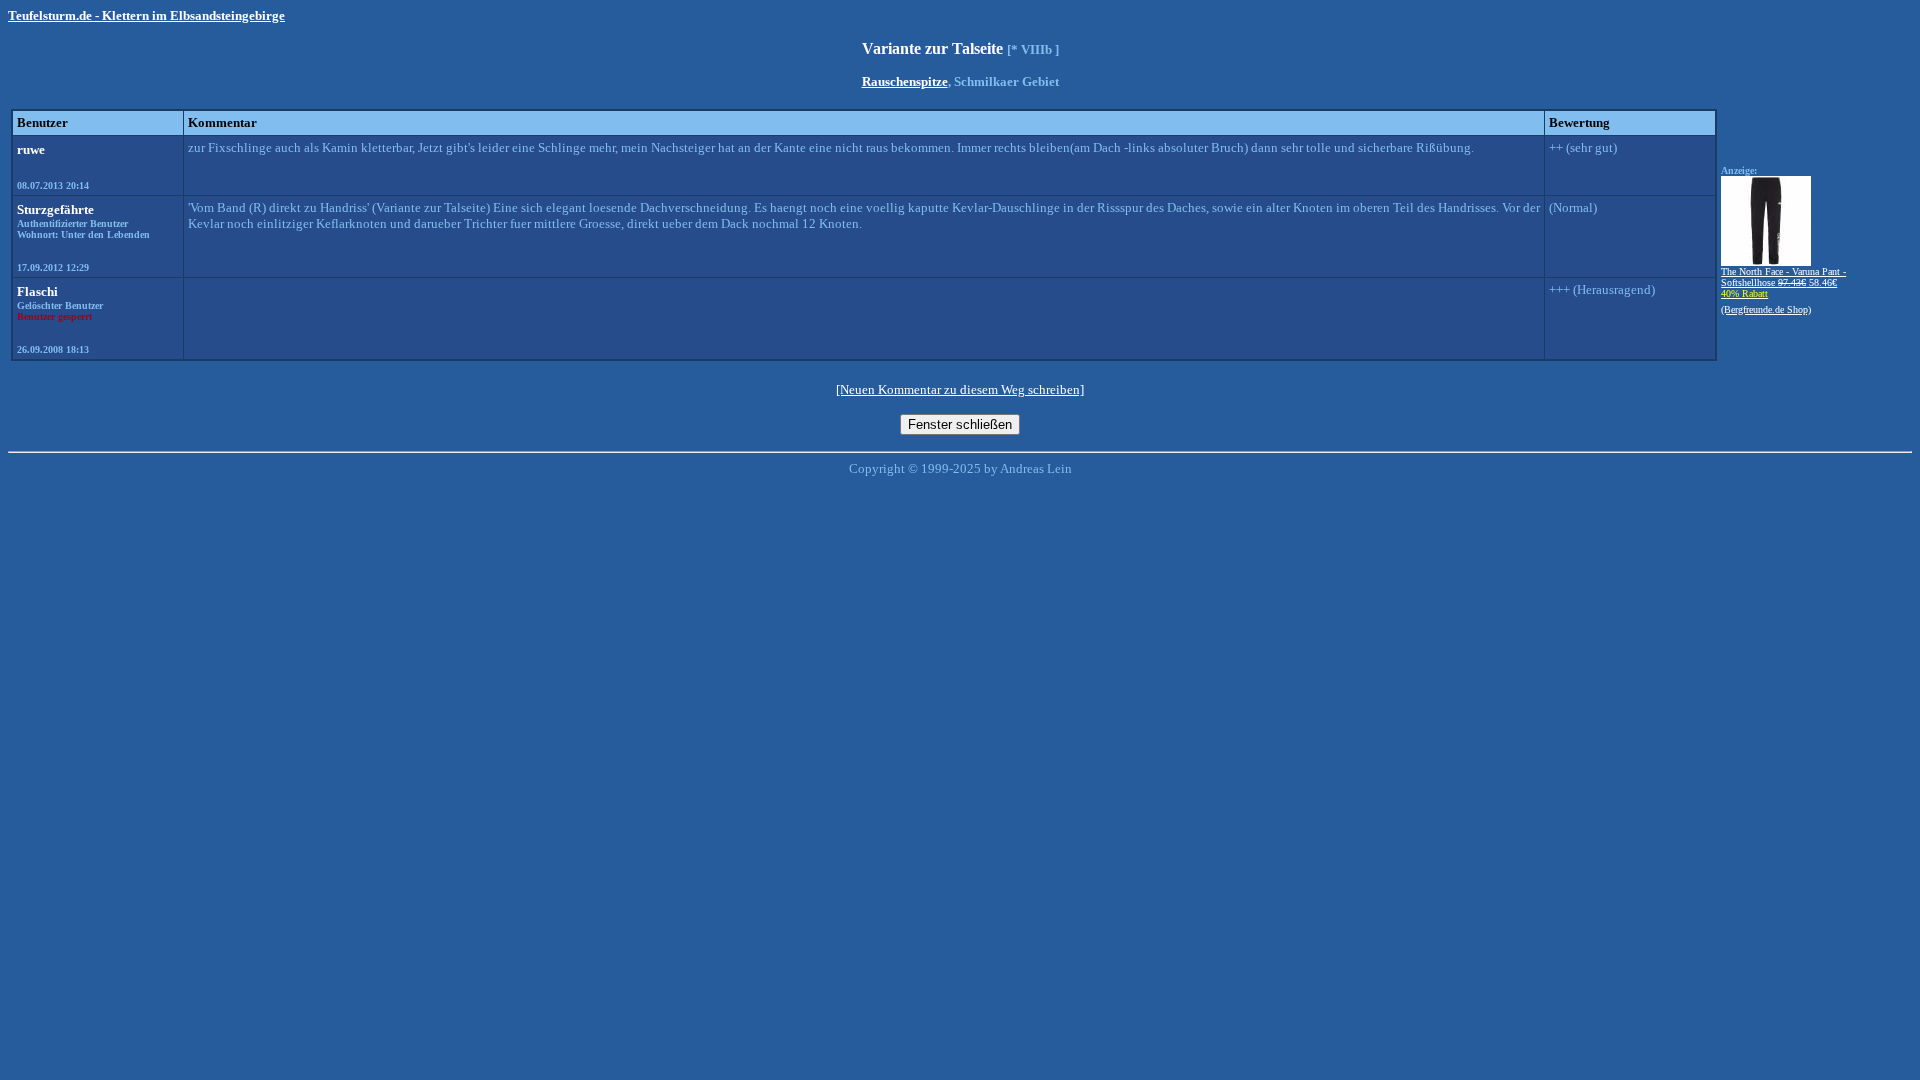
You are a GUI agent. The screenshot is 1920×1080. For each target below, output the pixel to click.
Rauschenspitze (905, 81)
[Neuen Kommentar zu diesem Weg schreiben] (960, 389)
